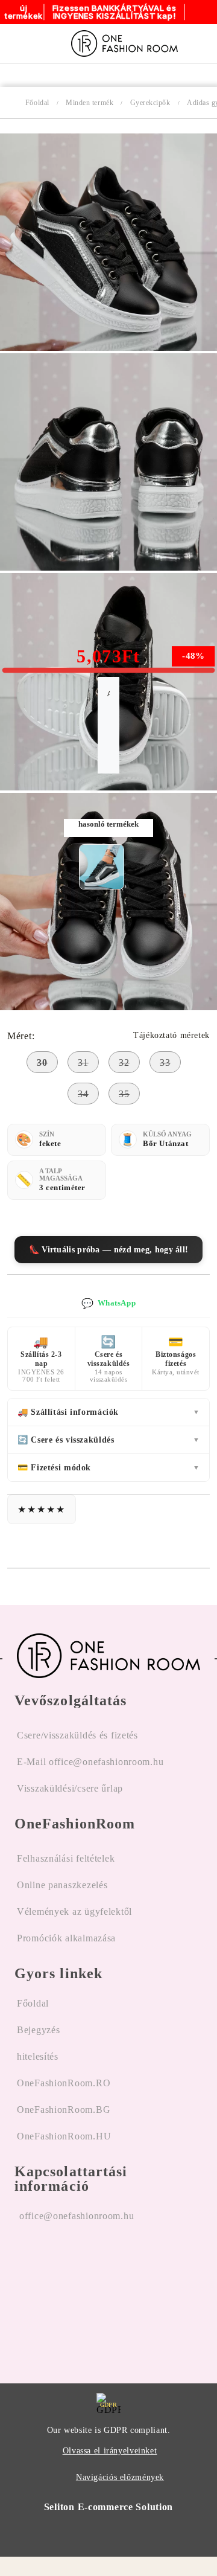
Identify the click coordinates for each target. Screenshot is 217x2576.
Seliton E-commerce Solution (108, 2507)
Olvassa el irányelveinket (110, 2451)
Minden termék (90, 103)
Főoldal (37, 103)
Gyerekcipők (150, 103)
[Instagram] (55, 2293)
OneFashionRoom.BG (64, 2110)
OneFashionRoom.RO (64, 2083)
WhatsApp (108, 1303)
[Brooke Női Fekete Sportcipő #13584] (102, 867)
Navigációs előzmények (120, 2477)
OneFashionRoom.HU (64, 2136)
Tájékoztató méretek (171, 1035)
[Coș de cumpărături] (204, 43)
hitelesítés (38, 2056)
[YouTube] (85, 2293)
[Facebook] (24, 2293)
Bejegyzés (38, 2030)
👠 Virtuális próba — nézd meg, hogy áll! (109, 1250)
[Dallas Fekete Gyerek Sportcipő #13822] (108, 348)
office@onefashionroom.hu (77, 2216)
